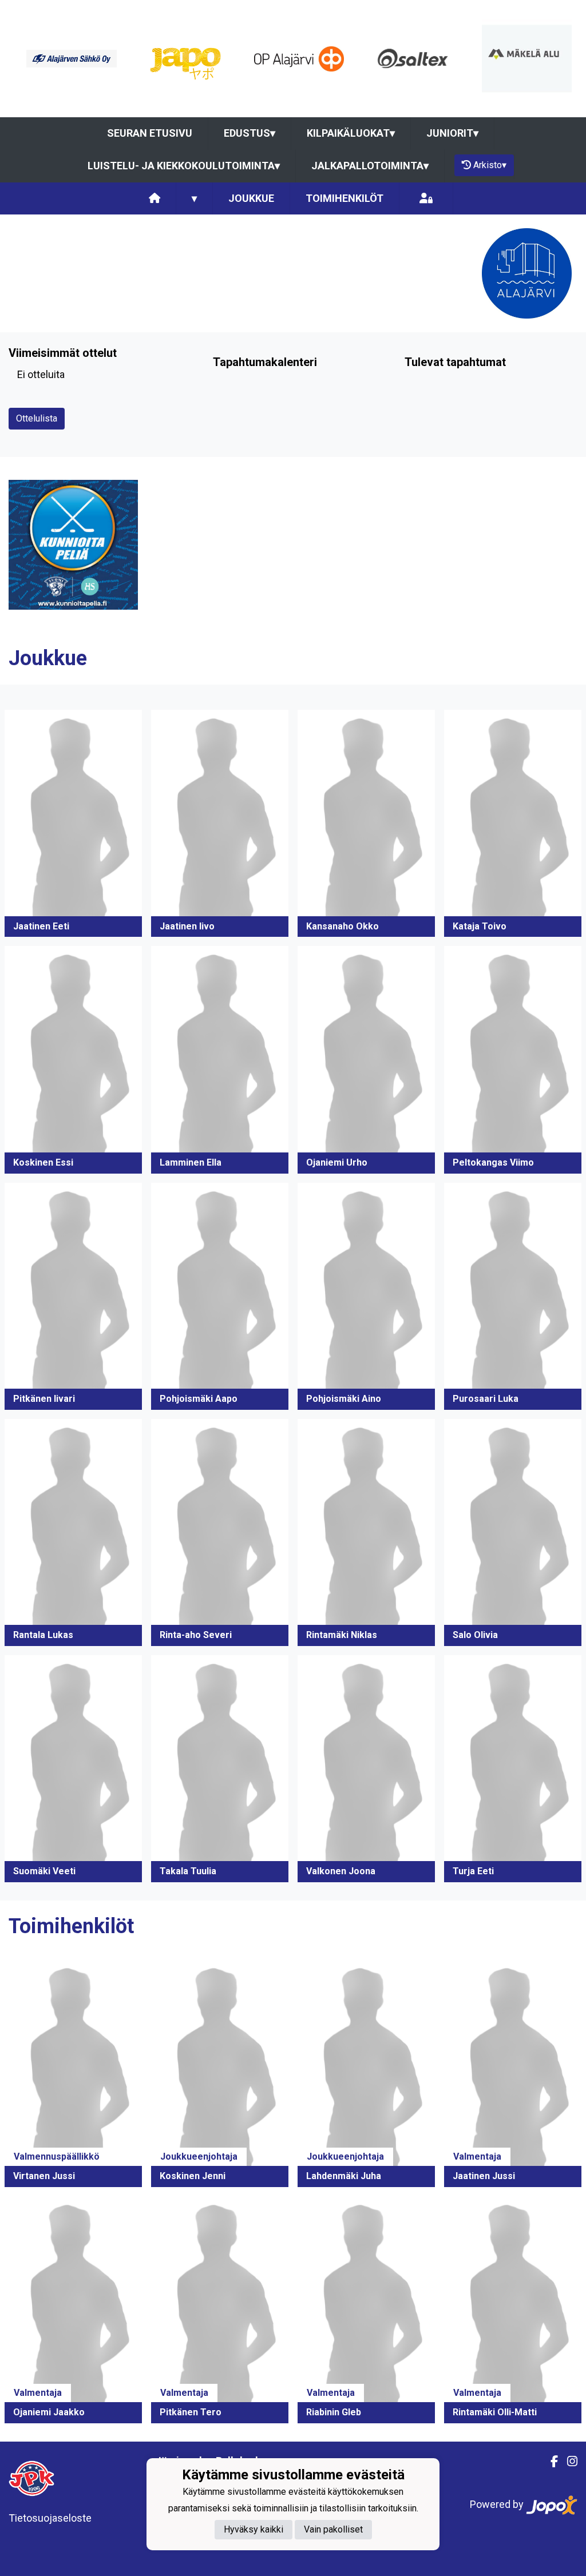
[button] (73, 823)
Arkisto (490, 165)
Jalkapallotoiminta (370, 166)
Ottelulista (37, 418)
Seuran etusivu (150, 133)
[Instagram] (568, 2462)
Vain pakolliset (333, 2529)
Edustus (250, 133)
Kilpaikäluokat (351, 133)
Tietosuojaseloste (50, 2518)
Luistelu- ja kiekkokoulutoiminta (184, 166)
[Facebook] (550, 2462)
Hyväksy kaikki (254, 2529)
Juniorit (452, 133)
